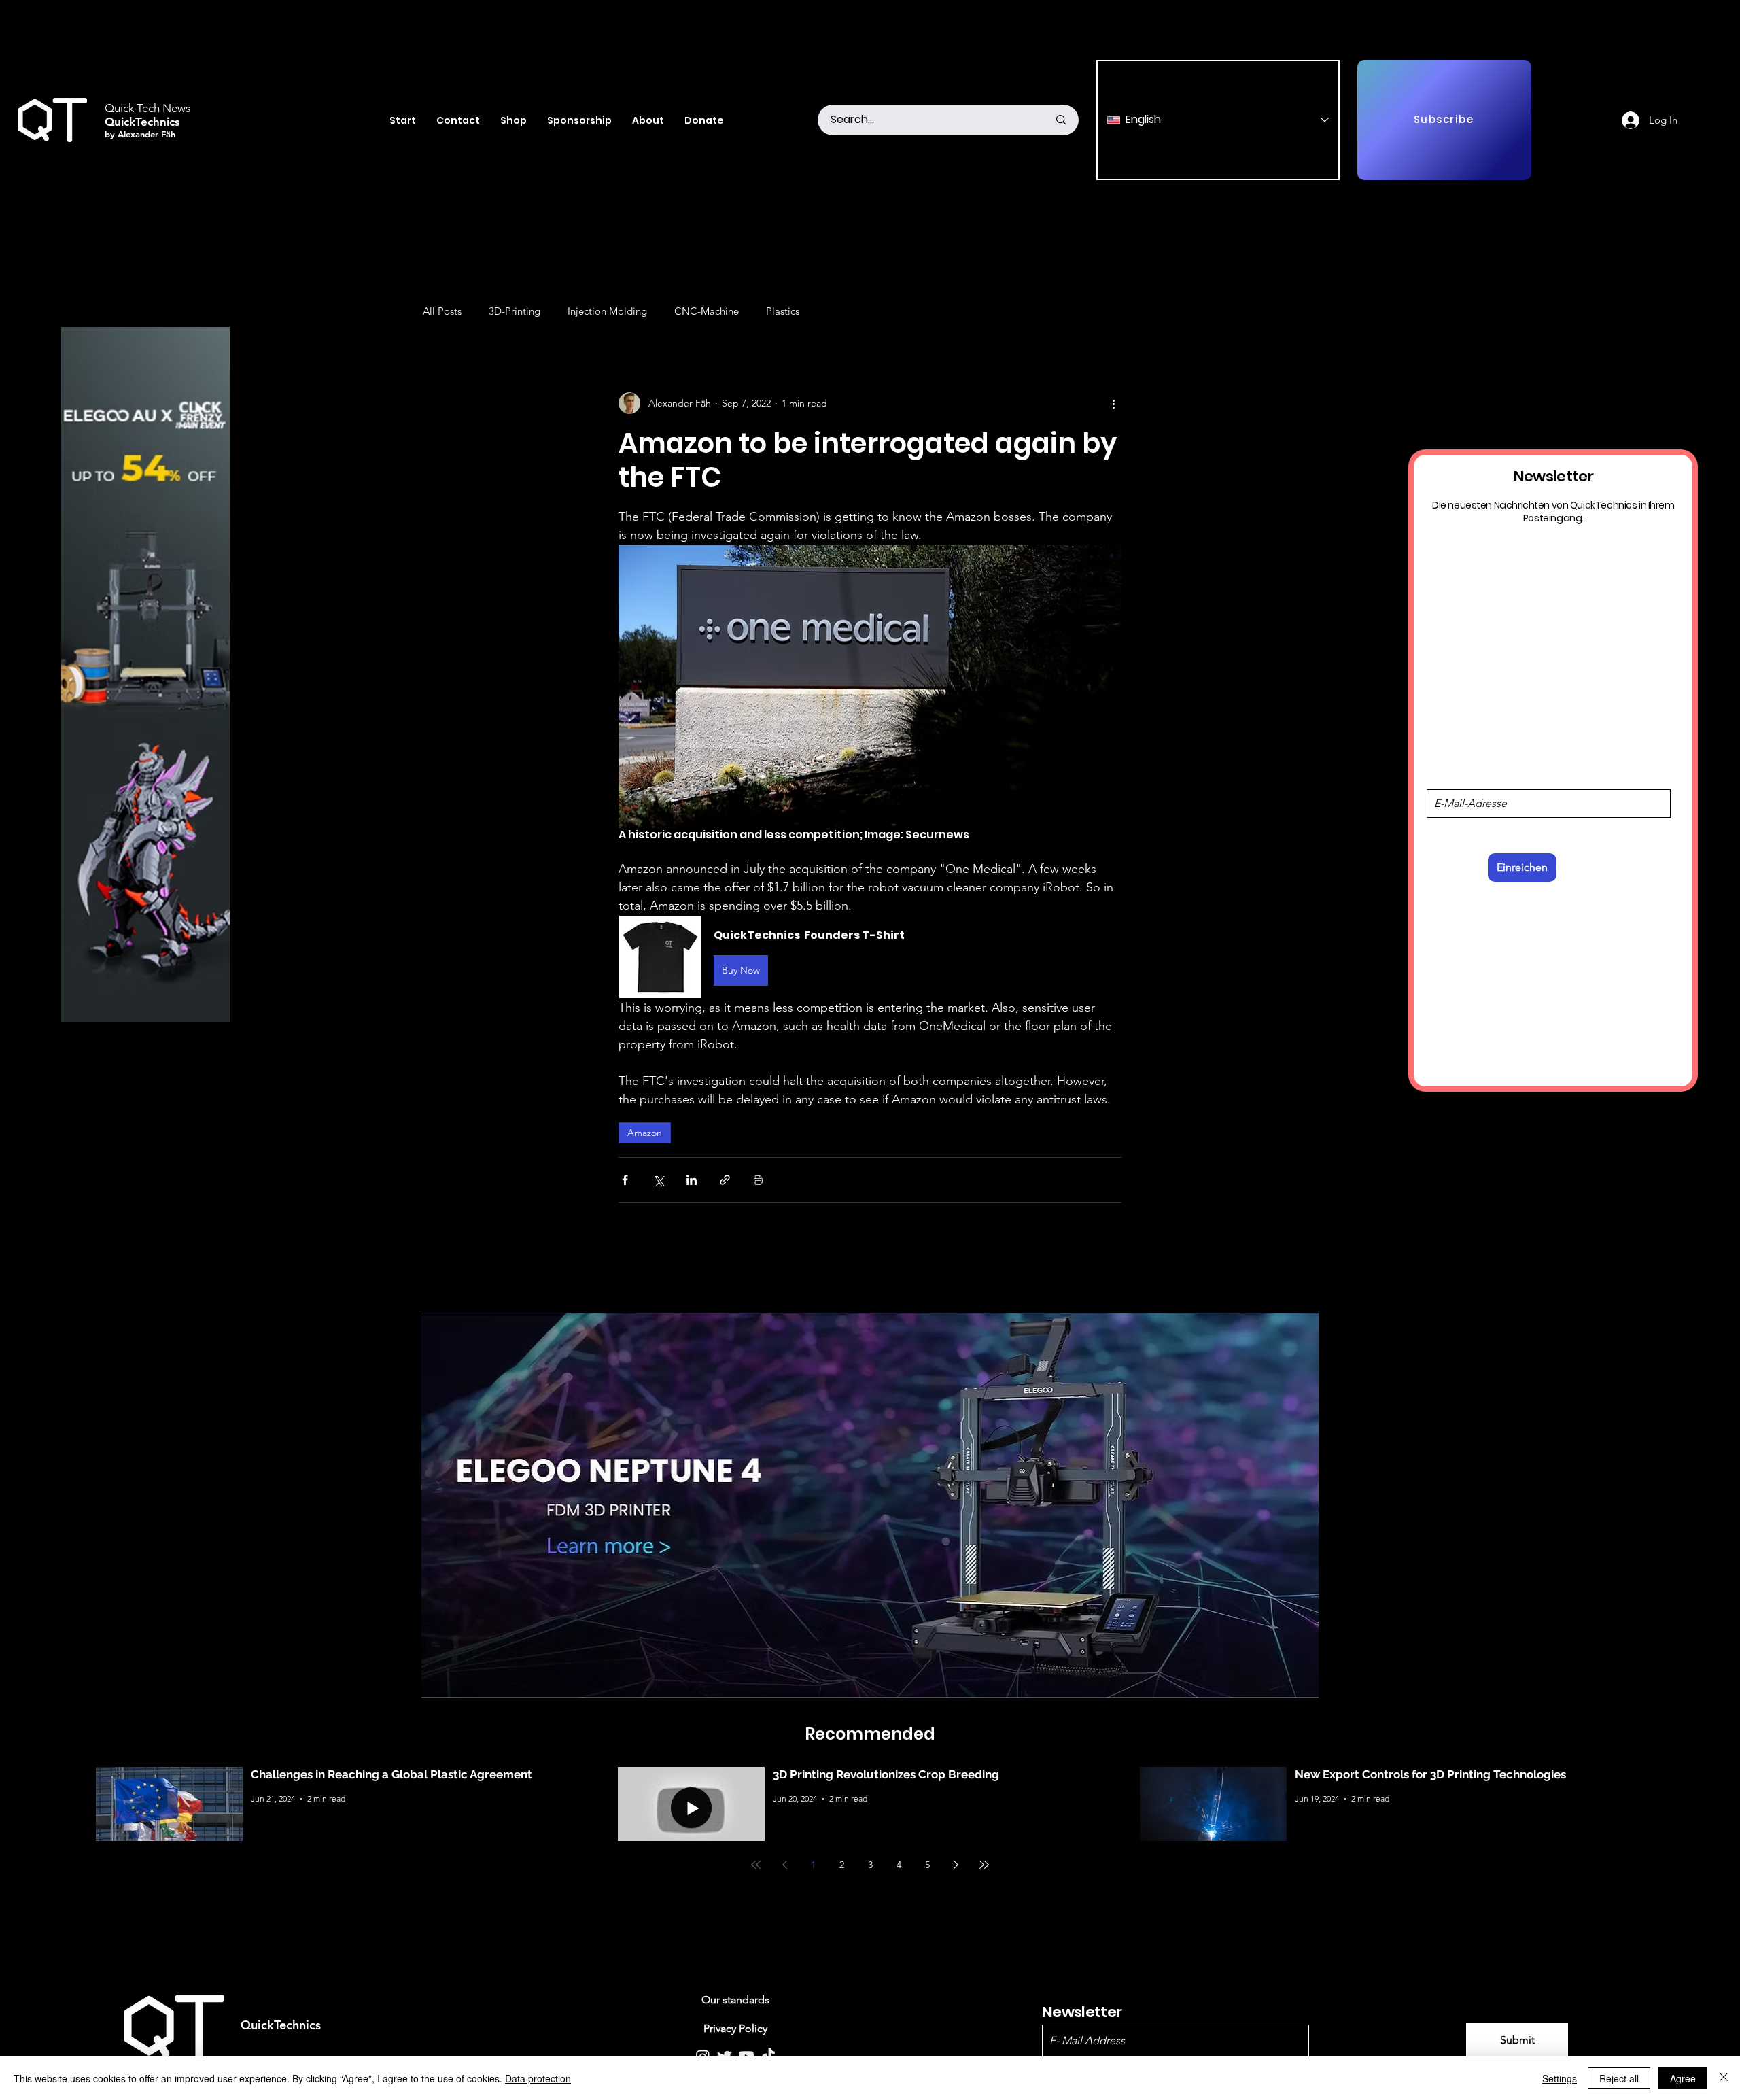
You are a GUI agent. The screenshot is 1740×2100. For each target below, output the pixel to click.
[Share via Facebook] (625, 1180)
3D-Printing (515, 311)
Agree (1683, 2078)
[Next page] (956, 1865)
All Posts (442, 311)
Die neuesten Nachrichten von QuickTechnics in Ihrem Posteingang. (1553, 511)
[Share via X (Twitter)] (658, 1180)
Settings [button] (1560, 2078)
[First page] (756, 1865)
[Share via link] (725, 1180)
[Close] (1724, 2078)
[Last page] (984, 1865)
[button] (870, 957)
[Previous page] (784, 1865)
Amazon (645, 1133)
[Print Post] (758, 1180)
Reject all (1619, 2078)
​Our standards (735, 2000)
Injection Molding (607, 311)
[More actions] (1113, 403)
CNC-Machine (707, 311)
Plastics (783, 311)
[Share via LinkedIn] (692, 1180)
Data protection (538, 2078)
